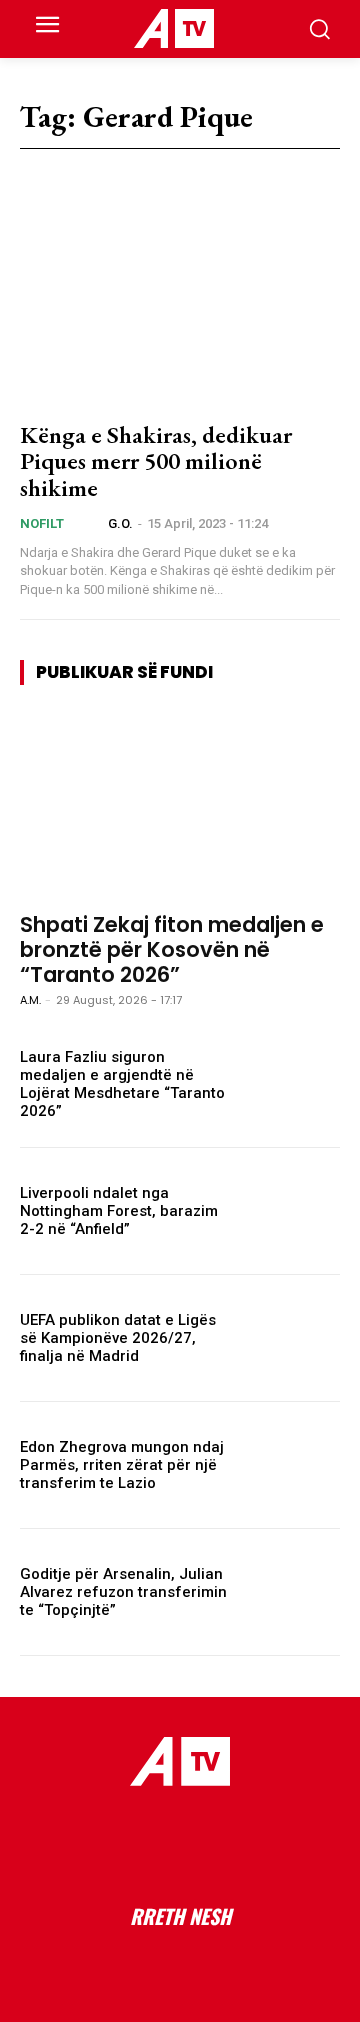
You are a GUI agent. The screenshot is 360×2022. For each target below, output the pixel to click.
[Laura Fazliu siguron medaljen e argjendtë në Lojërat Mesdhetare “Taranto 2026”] (292, 1084)
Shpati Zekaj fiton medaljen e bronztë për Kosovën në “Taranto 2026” (172, 949)
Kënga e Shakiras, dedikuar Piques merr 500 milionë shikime (156, 461)
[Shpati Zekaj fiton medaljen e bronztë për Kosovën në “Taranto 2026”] (180, 808)
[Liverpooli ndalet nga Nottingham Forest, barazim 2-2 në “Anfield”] (292, 1211)
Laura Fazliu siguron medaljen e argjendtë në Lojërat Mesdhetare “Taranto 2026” (122, 1084)
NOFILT (42, 523)
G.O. (120, 523)
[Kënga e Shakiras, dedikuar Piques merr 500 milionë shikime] (180, 306)
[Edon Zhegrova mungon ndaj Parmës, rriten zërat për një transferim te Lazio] (292, 1465)
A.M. (30, 1000)
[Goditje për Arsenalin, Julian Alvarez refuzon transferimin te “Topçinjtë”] (292, 1592)
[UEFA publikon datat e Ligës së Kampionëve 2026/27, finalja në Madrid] (292, 1338)
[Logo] (174, 28)
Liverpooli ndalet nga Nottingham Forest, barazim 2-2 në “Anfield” (119, 1211)
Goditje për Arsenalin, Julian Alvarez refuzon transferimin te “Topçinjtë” (123, 1592)
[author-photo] (92, 523)
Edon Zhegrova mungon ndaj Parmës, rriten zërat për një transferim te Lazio (122, 1465)
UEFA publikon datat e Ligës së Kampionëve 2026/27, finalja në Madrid (118, 1338)
